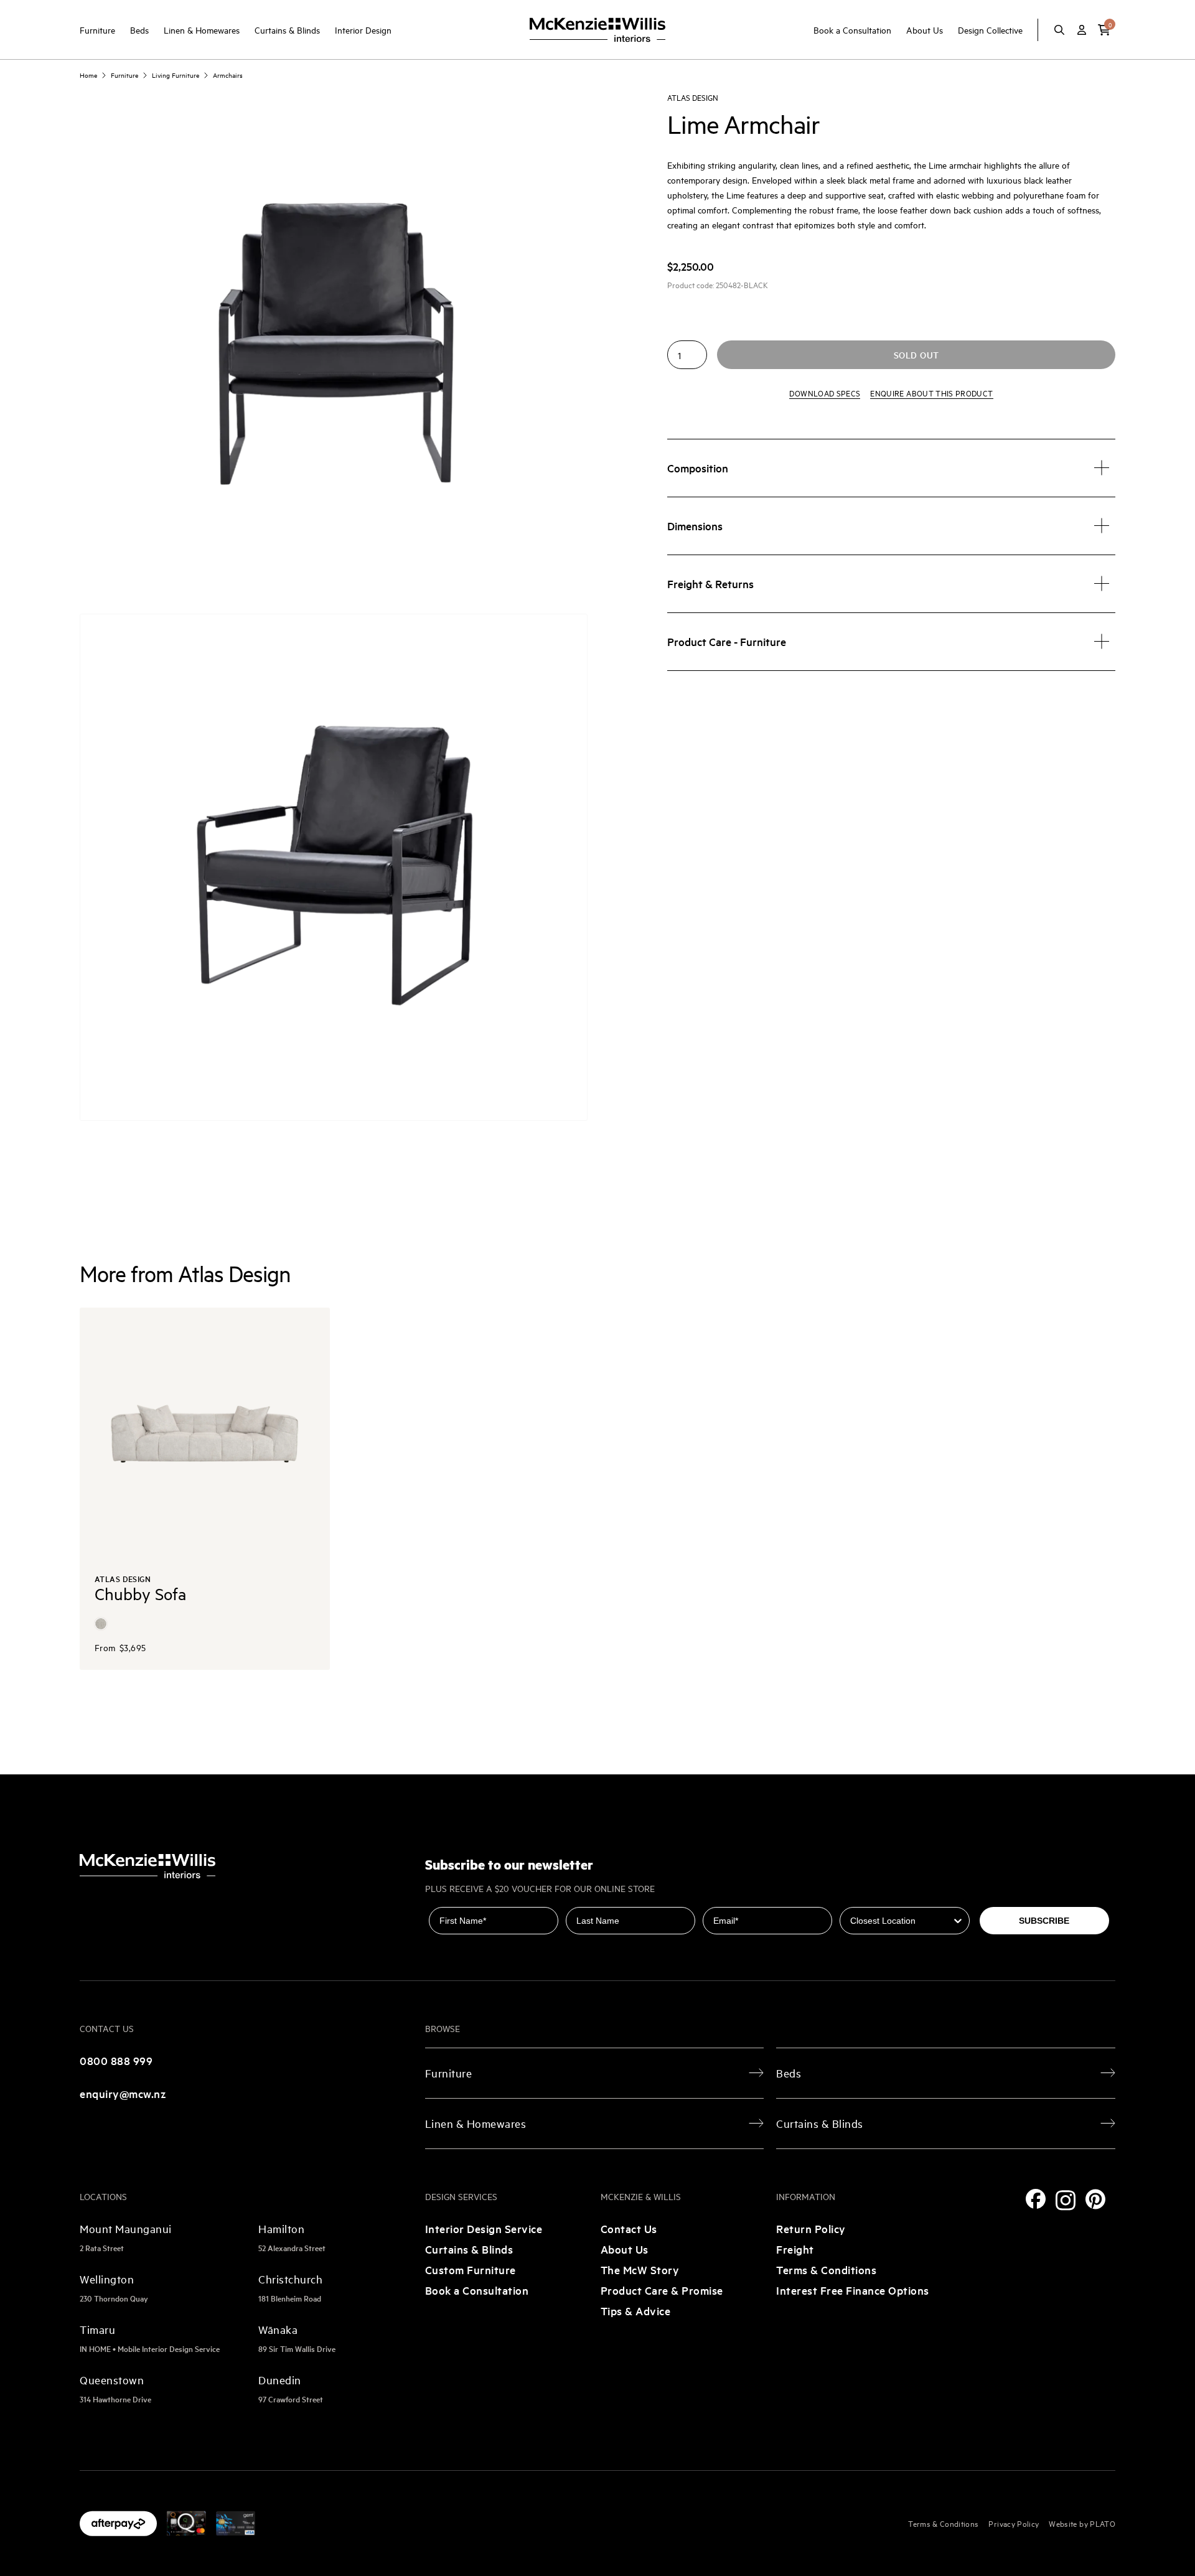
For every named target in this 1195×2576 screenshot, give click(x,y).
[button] (1104, 30)
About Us (925, 30)
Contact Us (629, 2228)
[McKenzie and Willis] (597, 30)
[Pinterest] (1095, 2199)
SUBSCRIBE (1044, 1921)
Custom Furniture (471, 2269)
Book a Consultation (852, 30)
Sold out (916, 355)
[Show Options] (958, 1921)
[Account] (1082, 30)
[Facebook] (1036, 2199)
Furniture (97, 30)
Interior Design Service (484, 2228)
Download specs (825, 393)
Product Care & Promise (662, 2290)
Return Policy (811, 2228)
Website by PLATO (1082, 2523)
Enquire (931, 393)
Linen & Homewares (202, 30)
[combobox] (901, 1921)
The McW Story (640, 2269)
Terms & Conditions (826, 2269)
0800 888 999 (116, 2060)
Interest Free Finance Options (853, 2290)
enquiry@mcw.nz (123, 2093)
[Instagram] (1066, 2200)
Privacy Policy (1014, 2523)
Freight (795, 2249)
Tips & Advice (636, 2311)
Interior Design (363, 30)
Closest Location (876, 1898)
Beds (139, 30)
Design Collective (990, 30)
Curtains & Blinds (287, 30)
